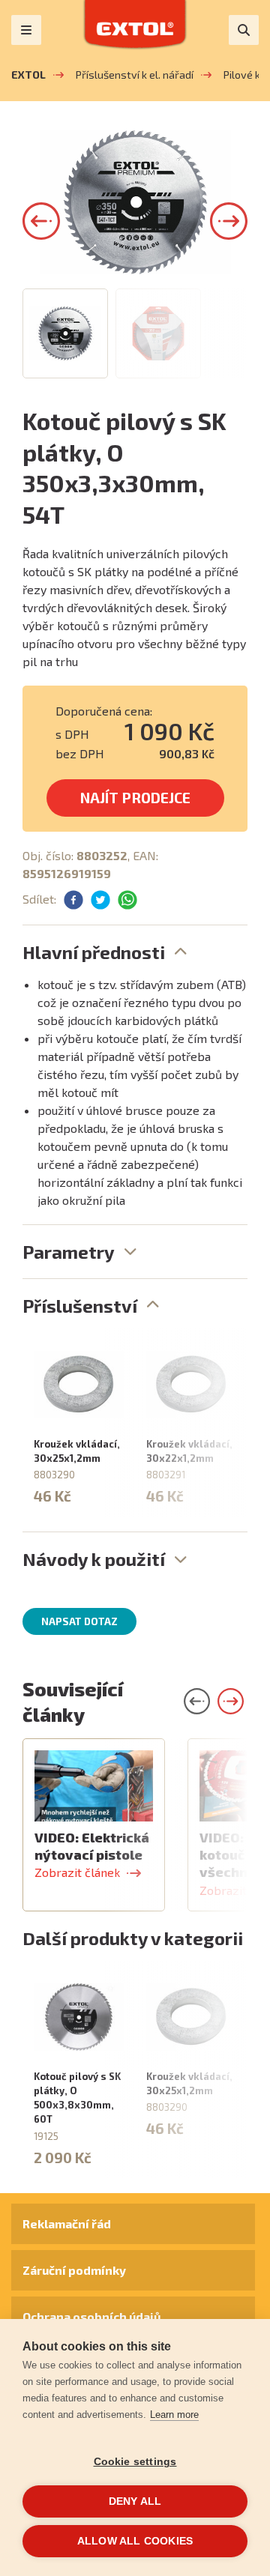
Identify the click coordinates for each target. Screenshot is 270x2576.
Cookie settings (135, 2462)
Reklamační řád (67, 2223)
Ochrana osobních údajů (91, 2316)
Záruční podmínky (74, 2270)
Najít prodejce (135, 798)
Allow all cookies (135, 2541)
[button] (41, 221)
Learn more (174, 2415)
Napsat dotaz (79, 1621)
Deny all (135, 2501)
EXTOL (28, 75)
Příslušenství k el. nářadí (135, 75)
